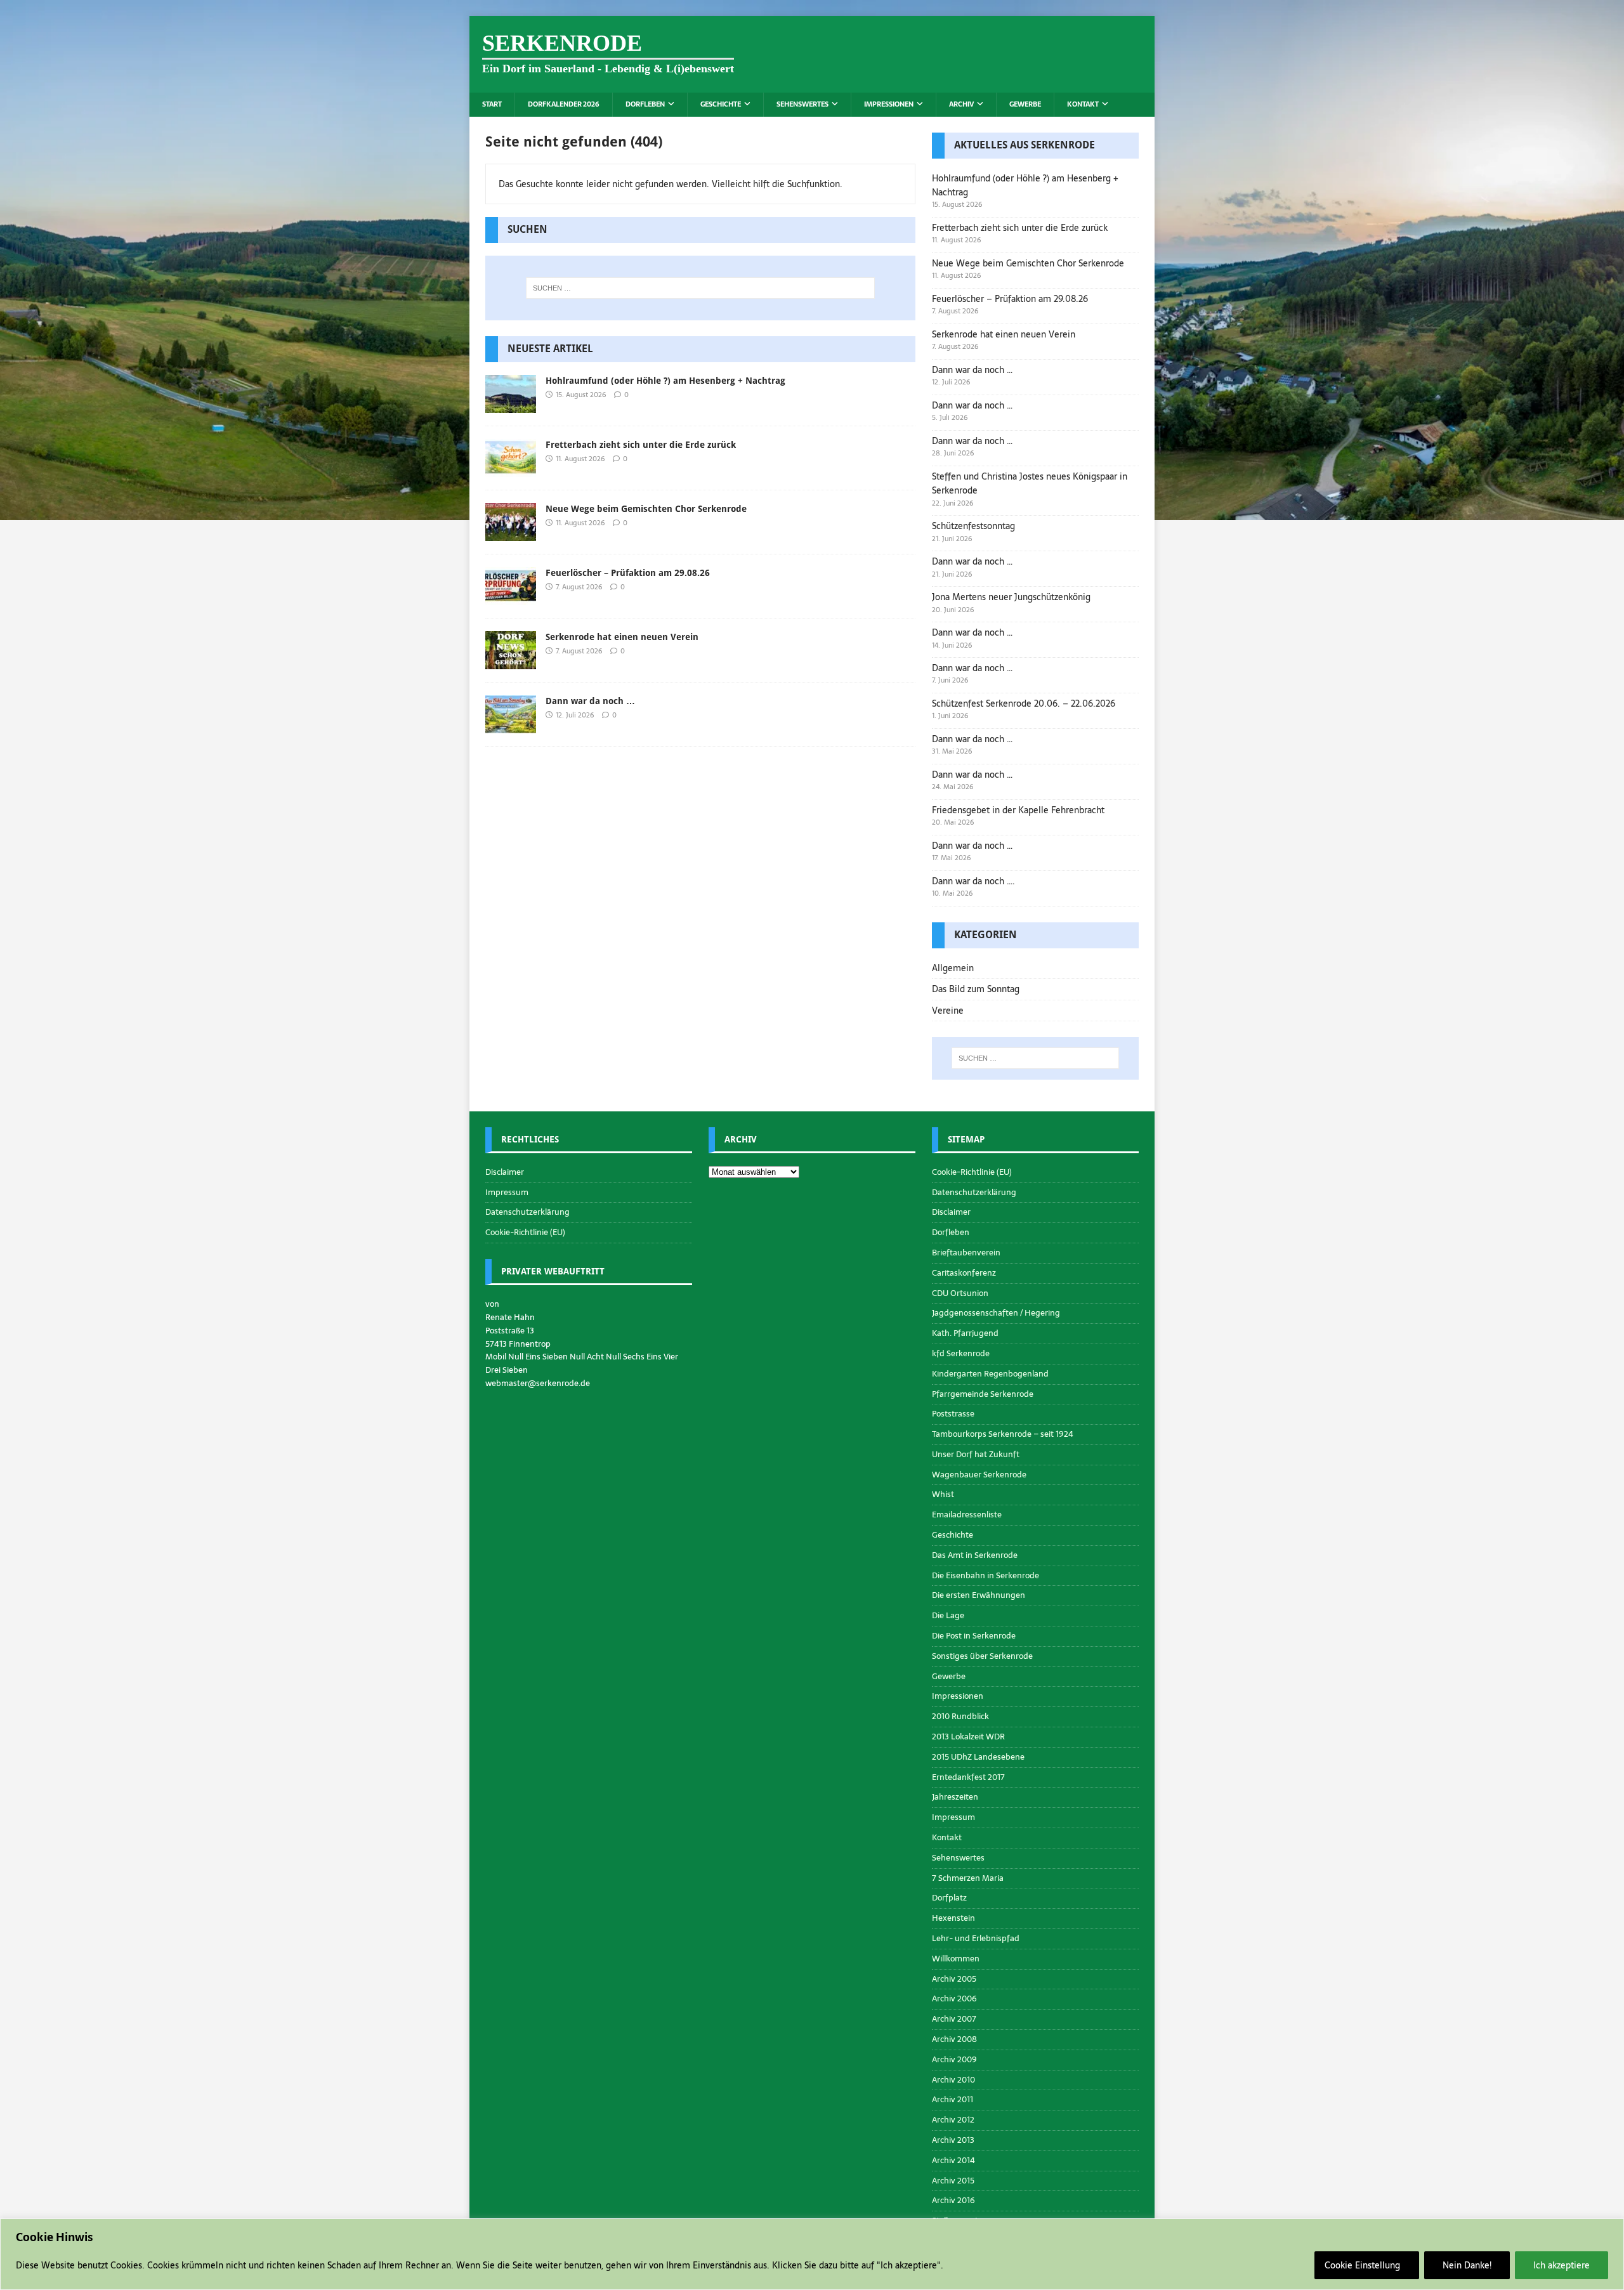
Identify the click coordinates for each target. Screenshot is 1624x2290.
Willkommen (956, 1959)
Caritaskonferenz (964, 1273)
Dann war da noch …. (973, 881)
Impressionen (889, 104)
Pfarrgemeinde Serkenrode (983, 1394)
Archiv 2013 (953, 2140)
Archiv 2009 (954, 2059)
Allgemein (953, 968)
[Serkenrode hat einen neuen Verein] (511, 662)
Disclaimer (505, 1172)
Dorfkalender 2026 (564, 104)
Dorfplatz (949, 1898)
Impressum (507, 1192)
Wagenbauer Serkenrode (979, 1475)
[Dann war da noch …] (511, 726)
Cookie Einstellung (1362, 2265)
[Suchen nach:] (700, 288)
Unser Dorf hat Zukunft (976, 1454)
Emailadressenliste (967, 1515)
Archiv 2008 (954, 2039)
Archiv (961, 104)
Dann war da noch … (590, 701)
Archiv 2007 (954, 2019)
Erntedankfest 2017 (968, 1777)
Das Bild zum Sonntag (976, 989)
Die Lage (948, 1615)
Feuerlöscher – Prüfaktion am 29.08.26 (628, 573)
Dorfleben (645, 104)
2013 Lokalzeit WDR (968, 1737)
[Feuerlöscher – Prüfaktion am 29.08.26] (511, 598)
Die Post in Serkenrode (974, 1636)
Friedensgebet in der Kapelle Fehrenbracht (1018, 810)
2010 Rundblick (960, 1716)
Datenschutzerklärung (527, 1212)
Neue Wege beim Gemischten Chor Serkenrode (646, 509)
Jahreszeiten (955, 1797)
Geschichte (721, 104)
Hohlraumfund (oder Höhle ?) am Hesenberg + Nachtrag (665, 381)
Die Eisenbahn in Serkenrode (986, 1575)
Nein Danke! (1467, 2265)
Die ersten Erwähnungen (979, 1595)
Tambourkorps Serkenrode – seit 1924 (1003, 1434)
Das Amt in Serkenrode (975, 1555)
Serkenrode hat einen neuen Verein (622, 637)
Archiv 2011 (953, 2099)
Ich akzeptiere (1562, 2265)
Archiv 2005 (954, 1979)
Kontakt (1083, 104)
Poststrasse (953, 1414)
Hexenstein (953, 1918)
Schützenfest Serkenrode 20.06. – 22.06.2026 (1024, 703)
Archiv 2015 (953, 2181)
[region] (812, 2254)
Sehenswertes (802, 104)
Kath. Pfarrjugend (965, 1333)
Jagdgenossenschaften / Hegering (996, 1313)
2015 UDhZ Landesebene (978, 1757)
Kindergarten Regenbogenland (990, 1374)
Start (492, 104)
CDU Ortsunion (960, 1293)
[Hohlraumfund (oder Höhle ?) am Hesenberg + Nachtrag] (511, 405)
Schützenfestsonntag (973, 526)
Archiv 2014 (953, 2160)
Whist (943, 1494)
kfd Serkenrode (961, 1353)
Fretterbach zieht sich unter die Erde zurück (641, 445)
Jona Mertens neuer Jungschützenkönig (1011, 597)
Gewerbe (1025, 104)
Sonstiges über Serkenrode (982, 1656)
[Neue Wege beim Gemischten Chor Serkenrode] (511, 533)
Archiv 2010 (953, 2080)
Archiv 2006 (954, 1999)
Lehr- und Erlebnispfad (976, 1938)
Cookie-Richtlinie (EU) (525, 1232)
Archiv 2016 (953, 2200)
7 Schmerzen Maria (968, 1878)
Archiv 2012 (953, 2120)
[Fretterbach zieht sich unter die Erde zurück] (511, 469)
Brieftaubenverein (966, 1253)
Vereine (948, 1011)
